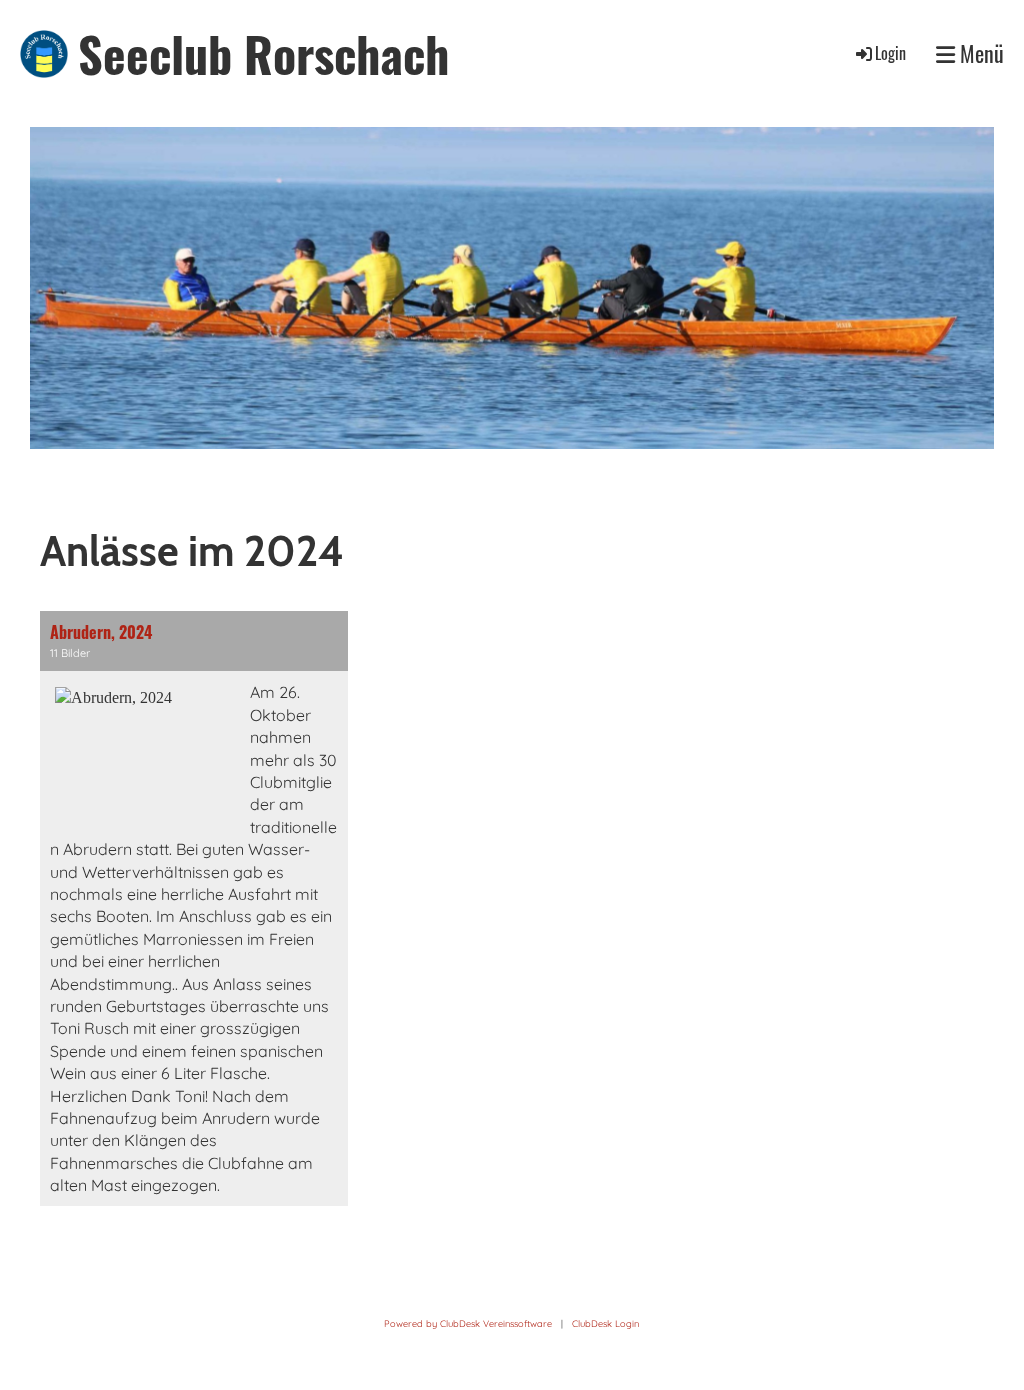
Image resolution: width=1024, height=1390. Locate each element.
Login (890, 53)
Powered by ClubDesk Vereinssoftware (468, 1323)
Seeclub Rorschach (263, 53)
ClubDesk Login (605, 1323)
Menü (979, 53)
